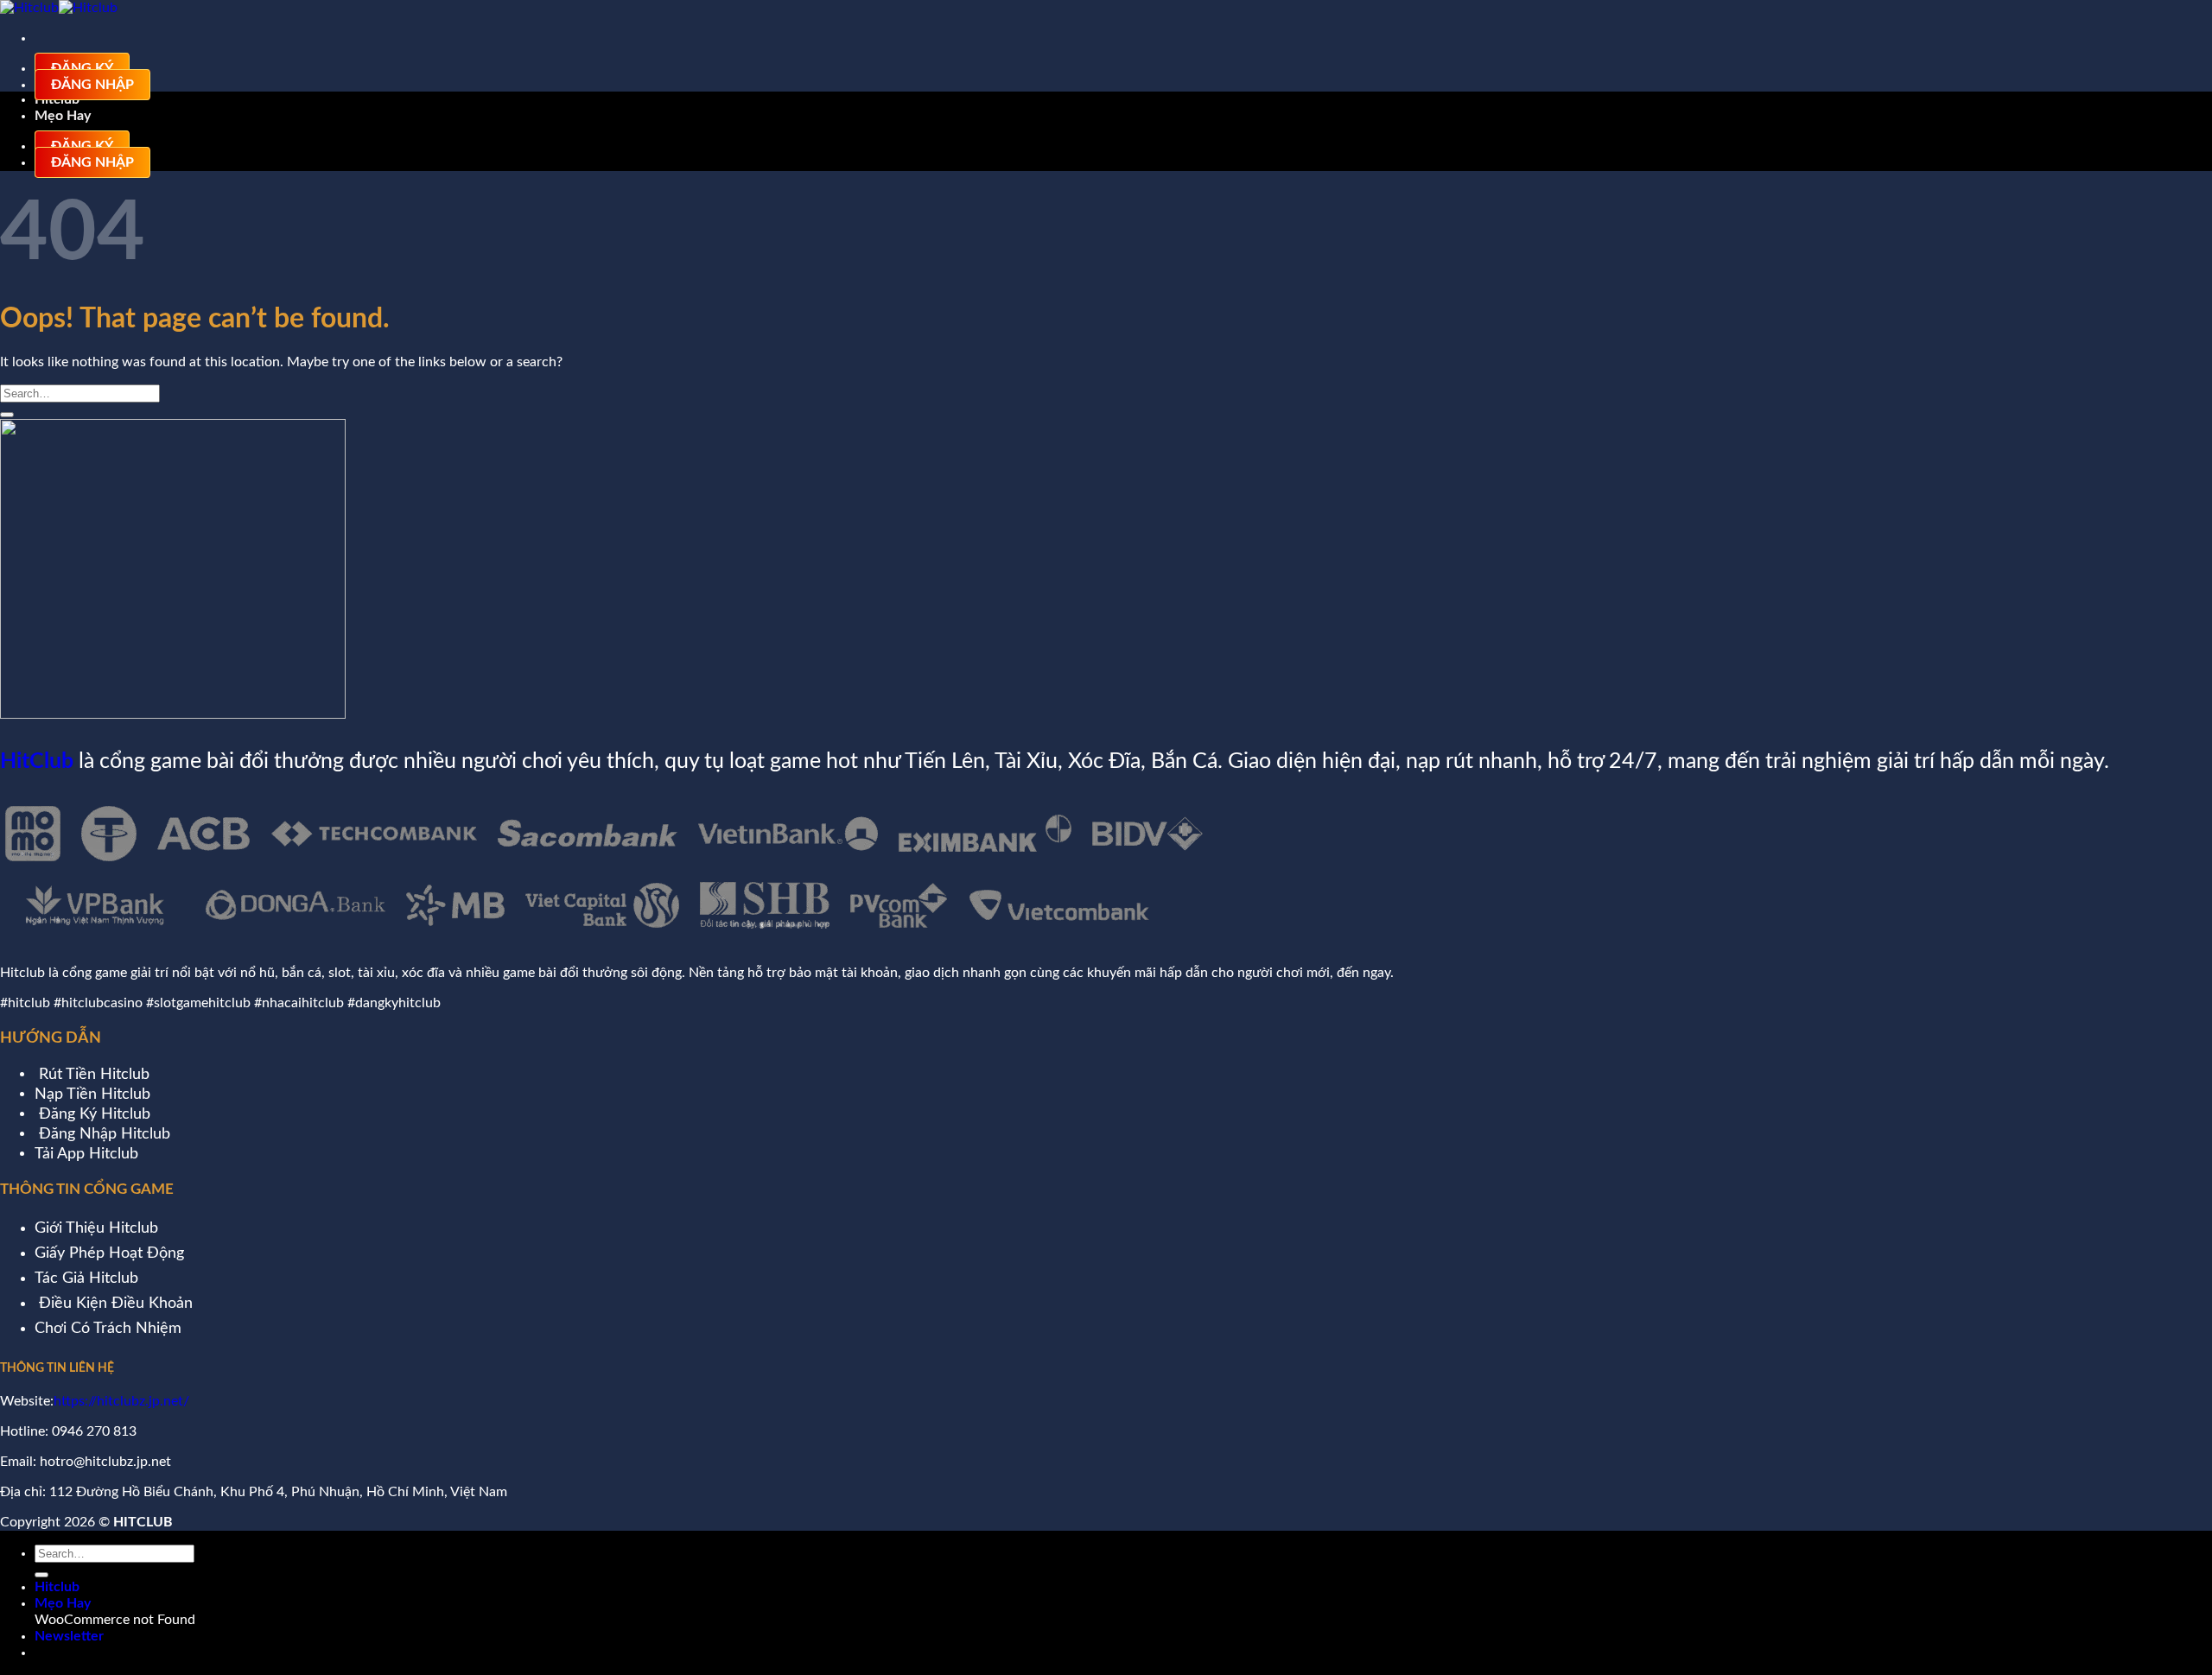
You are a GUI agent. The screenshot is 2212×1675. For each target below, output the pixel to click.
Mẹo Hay (63, 116)
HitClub (37, 761)
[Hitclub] (59, 8)
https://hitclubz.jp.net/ (121, 1401)
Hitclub (57, 1587)
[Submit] (7, 415)
